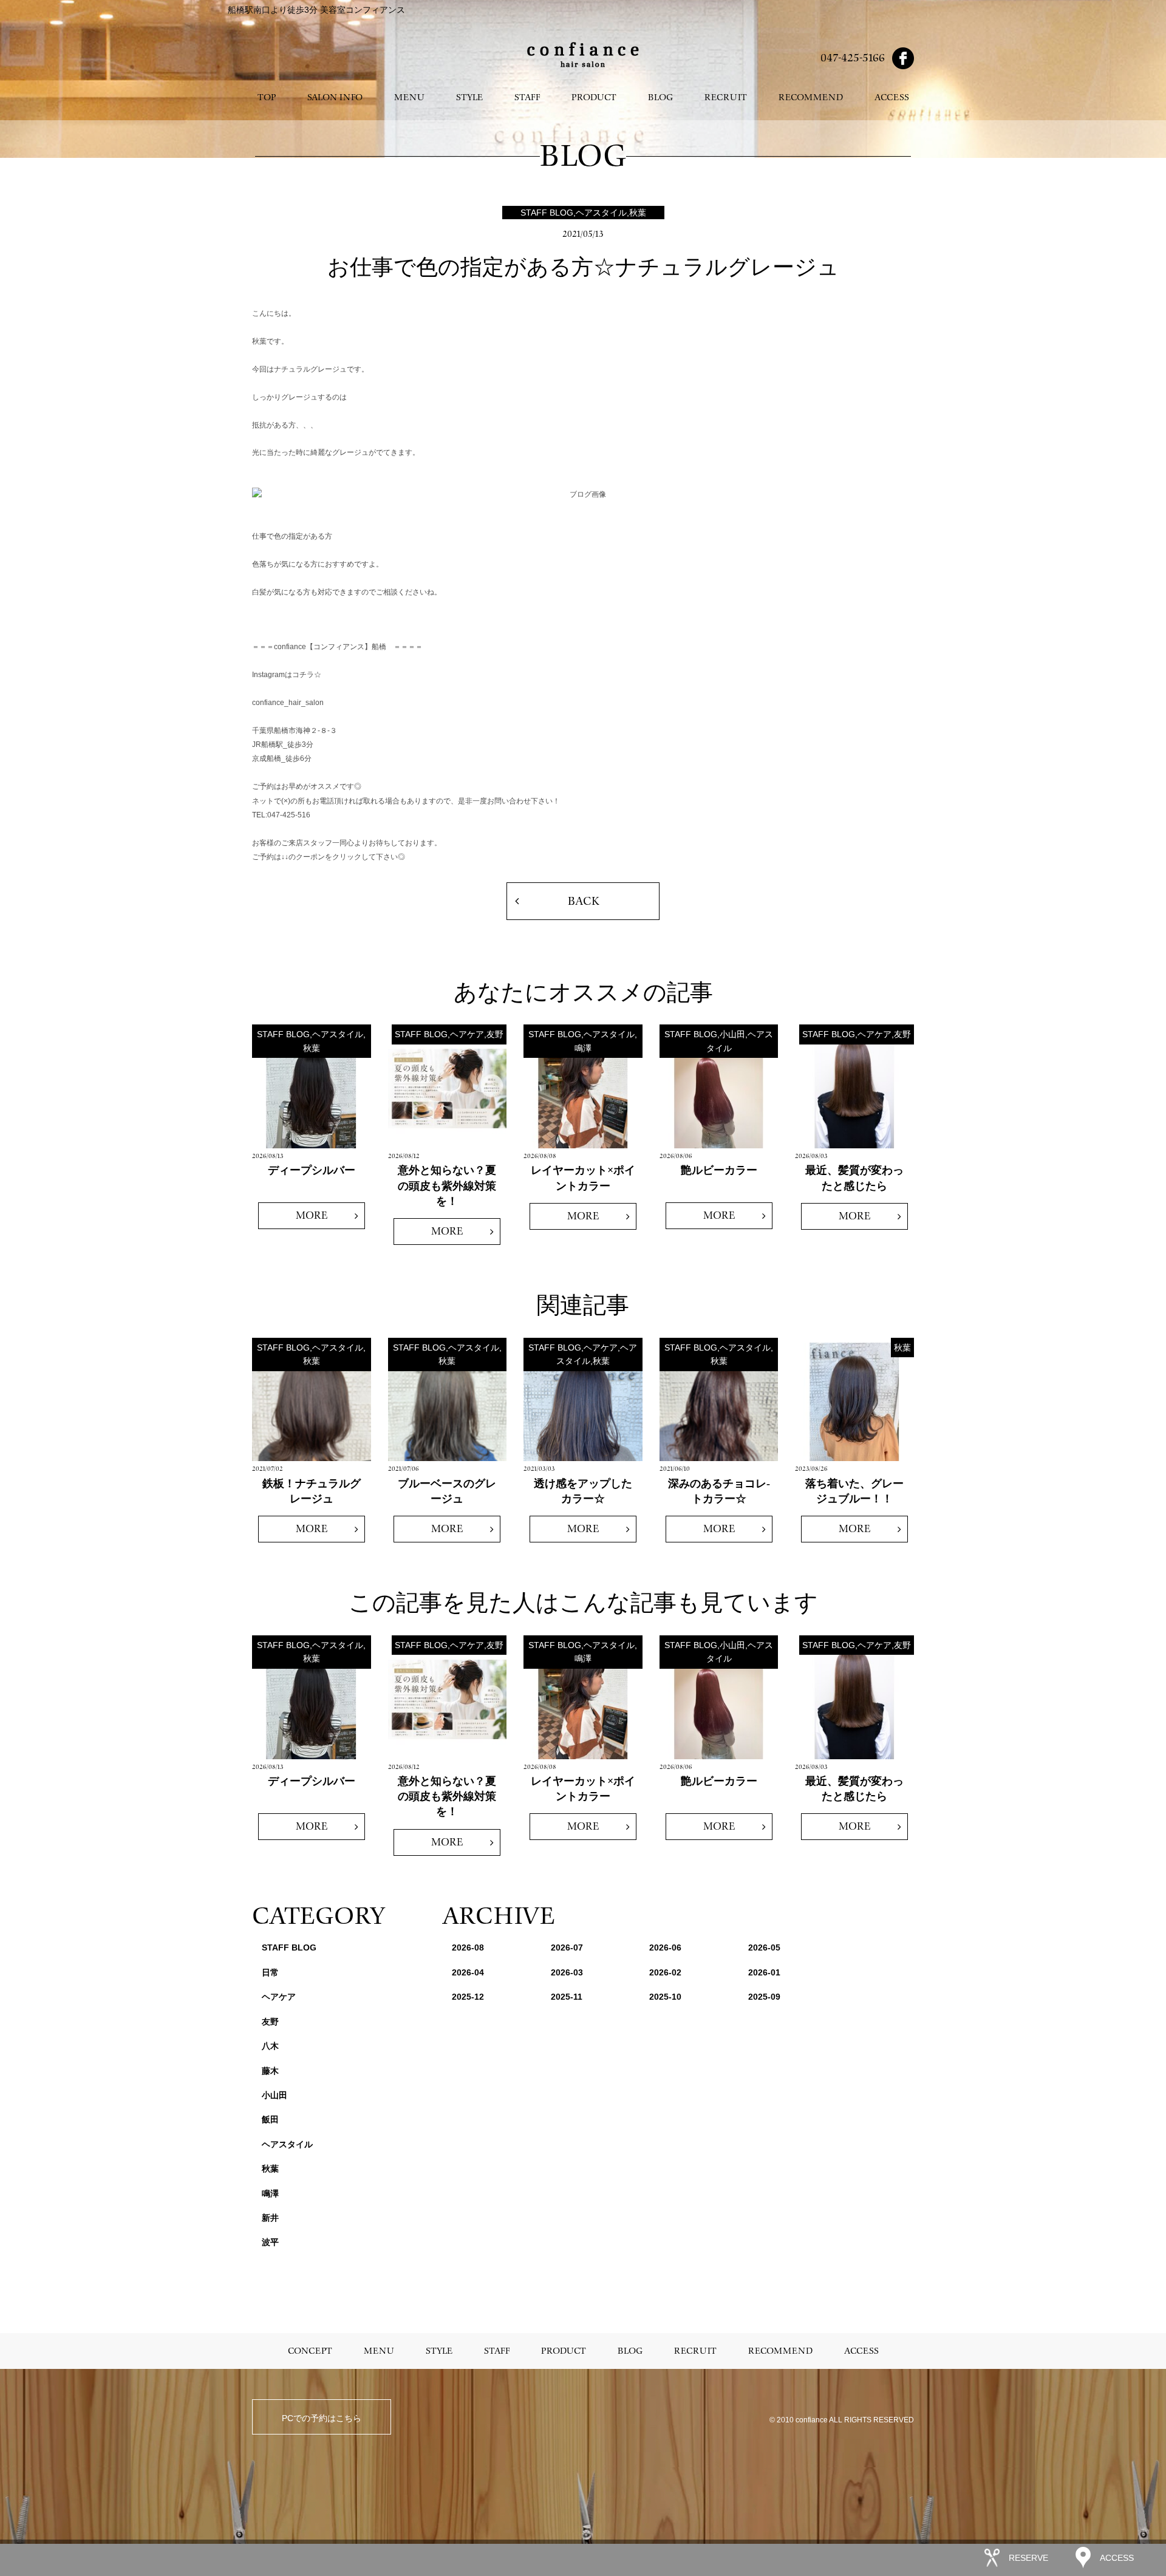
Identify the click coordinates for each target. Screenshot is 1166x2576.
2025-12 (468, 1997)
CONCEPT (310, 2351)
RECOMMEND (811, 97)
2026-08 (468, 1947)
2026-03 (567, 1972)
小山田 (274, 2095)
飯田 (270, 2119)
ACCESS (892, 97)
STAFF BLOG (289, 1947)
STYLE (469, 97)
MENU (409, 97)
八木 (270, 2046)
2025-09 (764, 1997)
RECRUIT (726, 97)
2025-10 (665, 1997)
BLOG (660, 97)
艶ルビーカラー (719, 1170)
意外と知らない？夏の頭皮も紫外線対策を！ (447, 1185)
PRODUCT (594, 97)
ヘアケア (279, 1997)
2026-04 (468, 1972)
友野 (270, 2022)
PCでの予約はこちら (322, 2418)
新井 (270, 2218)
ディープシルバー (312, 1170)
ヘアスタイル (287, 2144)
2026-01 (764, 1972)
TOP (267, 97)
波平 (270, 2242)
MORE (312, 1215)
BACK (583, 901)
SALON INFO (335, 97)
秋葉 (270, 2169)
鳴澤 (270, 2193)
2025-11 (567, 1997)
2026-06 (665, 1947)
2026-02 (665, 1972)
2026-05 (764, 1947)
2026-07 (567, 1947)
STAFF (527, 97)
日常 (270, 1972)
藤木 (270, 2071)
